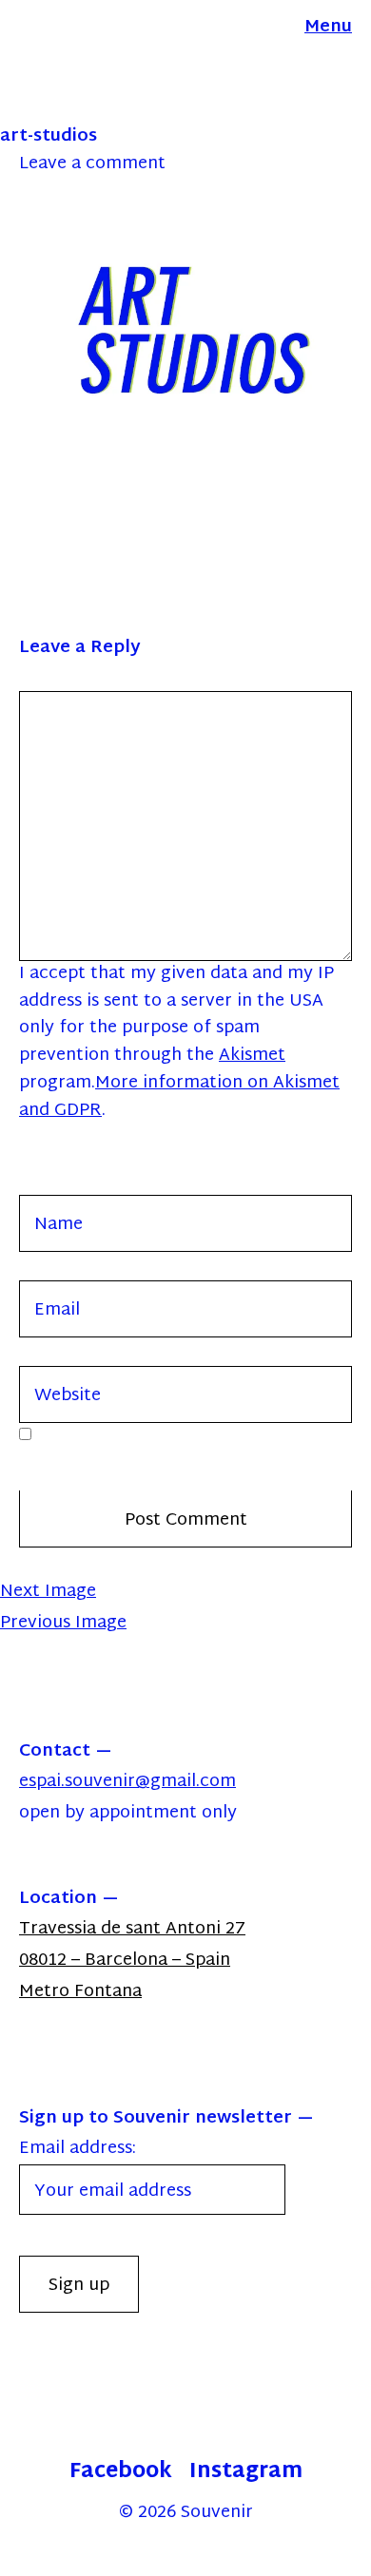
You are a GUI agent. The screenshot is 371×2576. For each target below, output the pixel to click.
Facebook (121, 2472)
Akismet (252, 1056)
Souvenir (217, 2513)
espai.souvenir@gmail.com (127, 1782)
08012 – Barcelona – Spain (125, 1961)
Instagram (246, 2472)
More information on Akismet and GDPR (179, 1097)
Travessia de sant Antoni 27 (132, 1929)
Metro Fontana (80, 1992)
